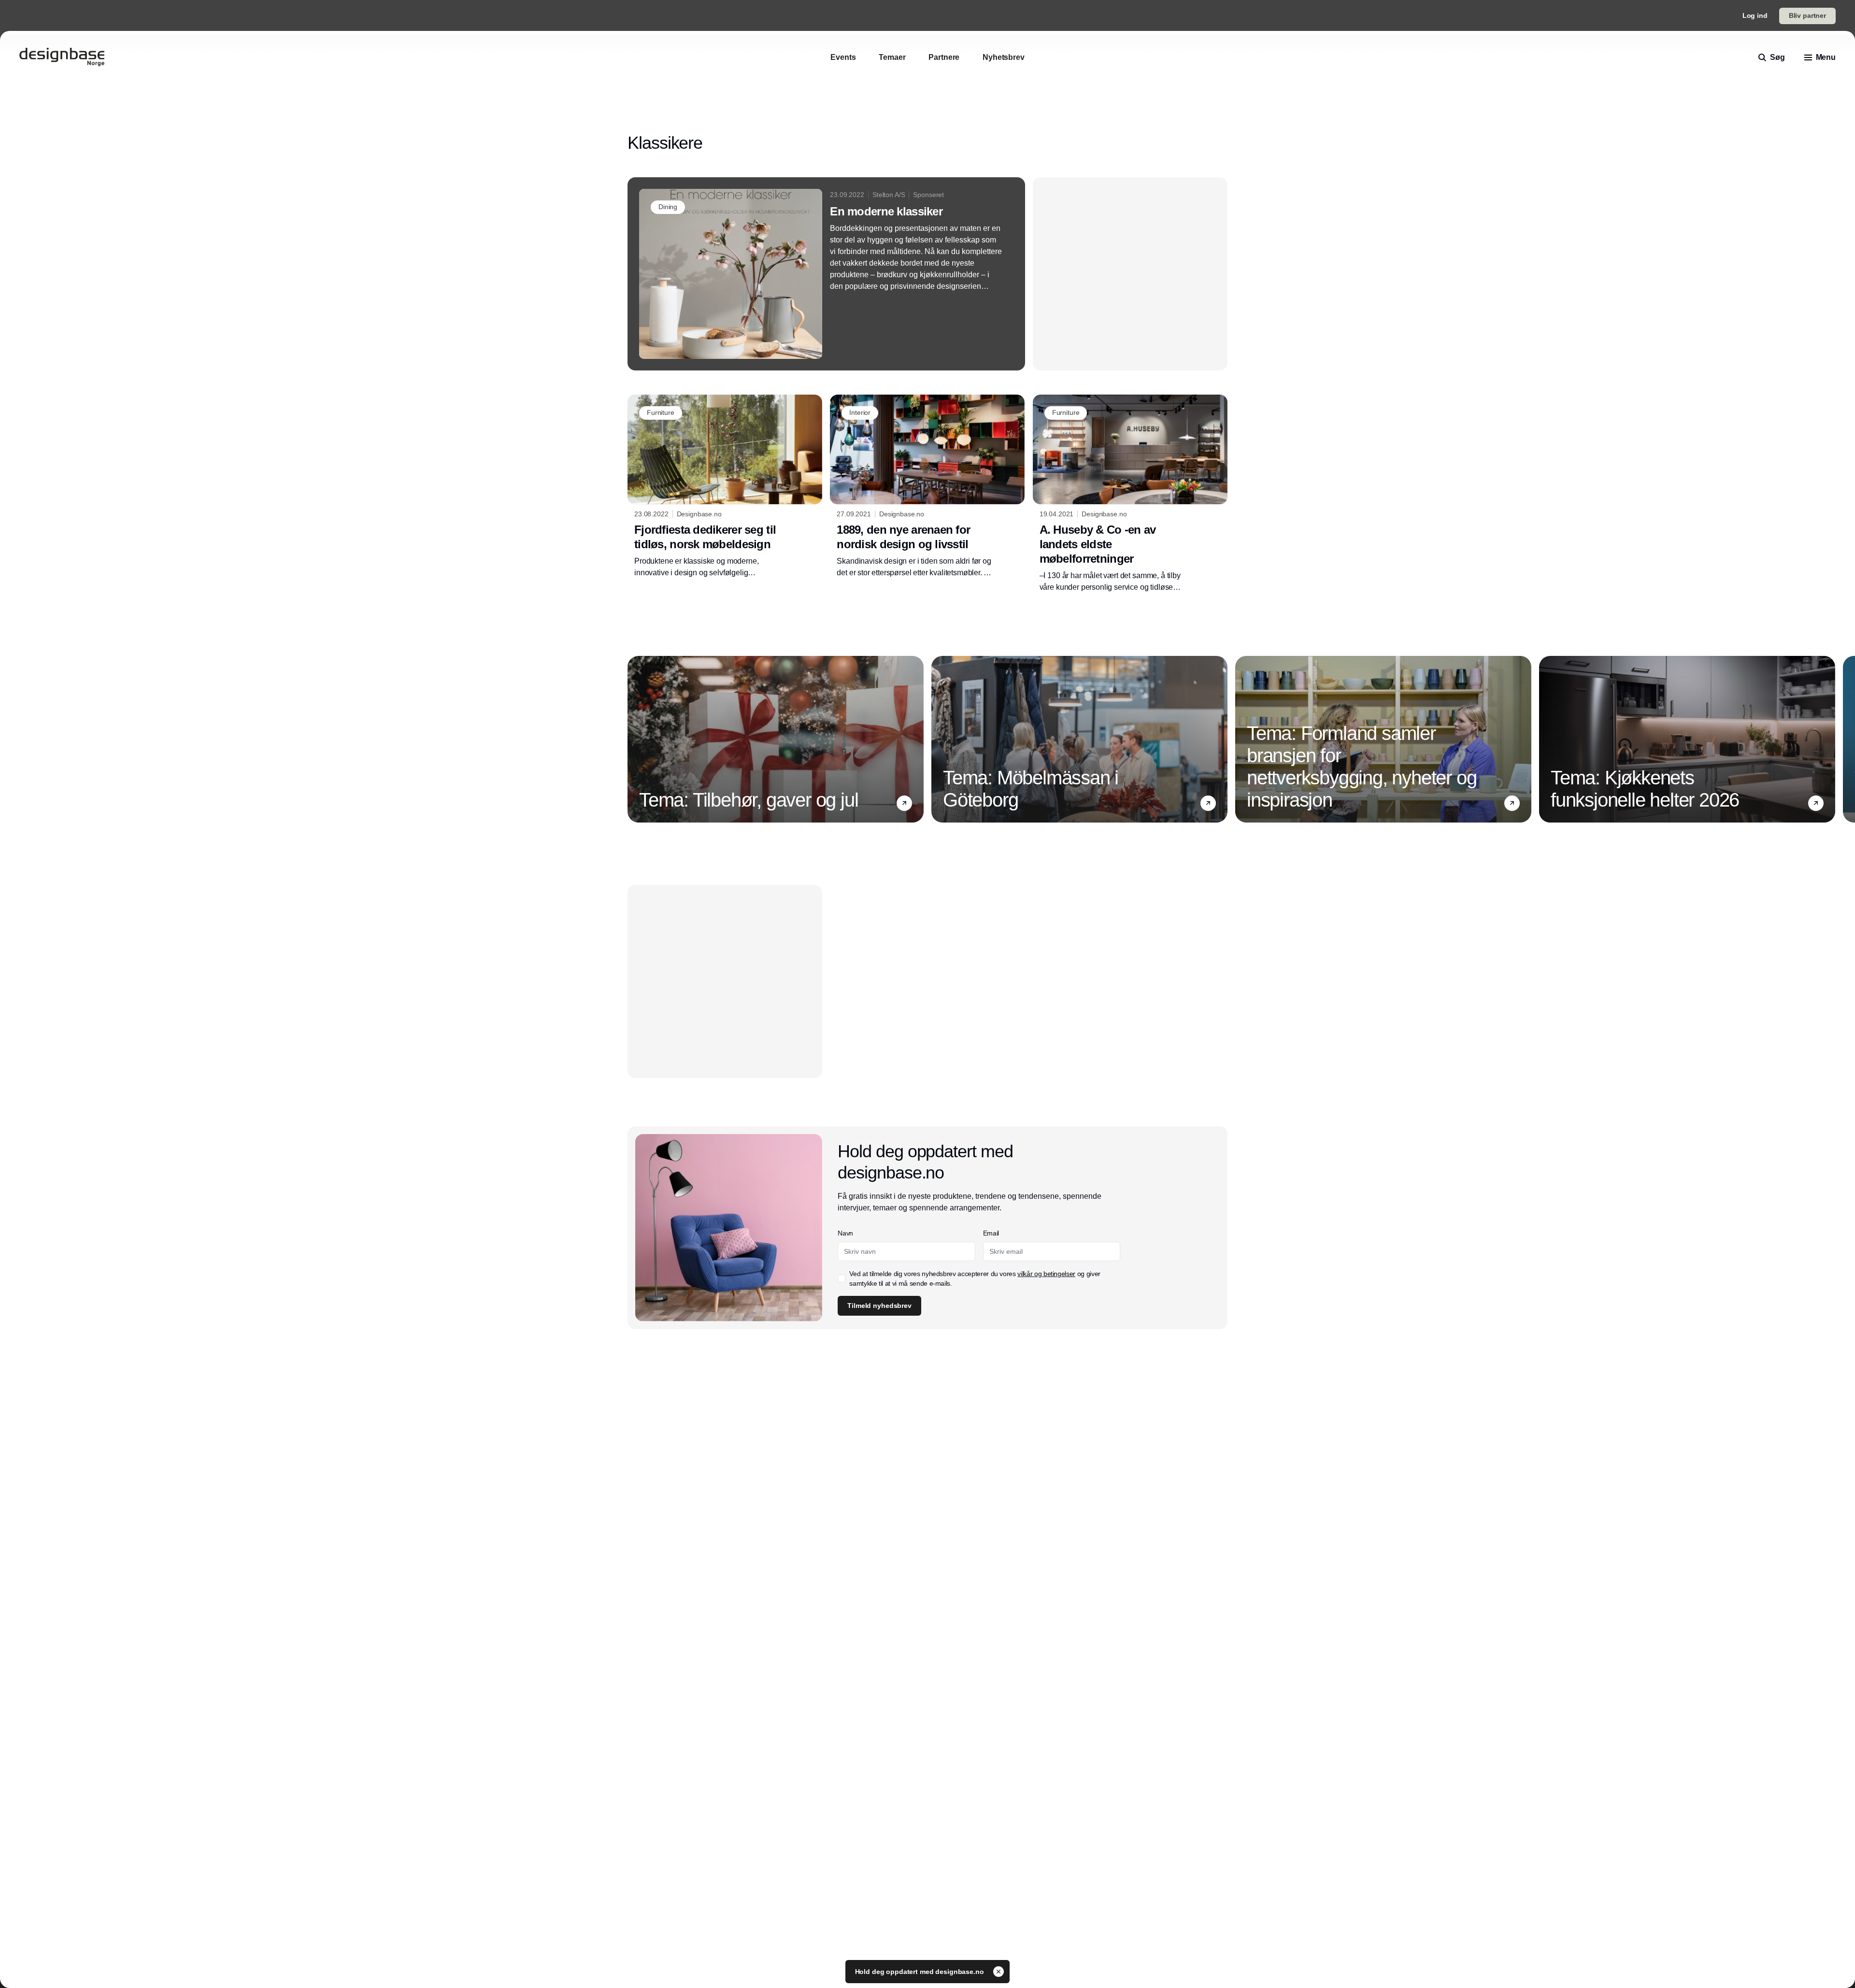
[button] (904, 803)
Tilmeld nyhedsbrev (879, 1306)
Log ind (1755, 15)
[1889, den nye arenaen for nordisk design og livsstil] (927, 486)
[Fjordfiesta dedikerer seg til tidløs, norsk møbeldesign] (725, 486)
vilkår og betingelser (1046, 1274)
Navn (845, 1233)
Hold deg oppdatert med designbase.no (920, 1972)
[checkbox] (842, 1278)
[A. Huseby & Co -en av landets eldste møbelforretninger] (1130, 494)
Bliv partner (1807, 15)
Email (991, 1233)
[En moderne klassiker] (826, 274)
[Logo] (62, 57)
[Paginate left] (635, 739)
